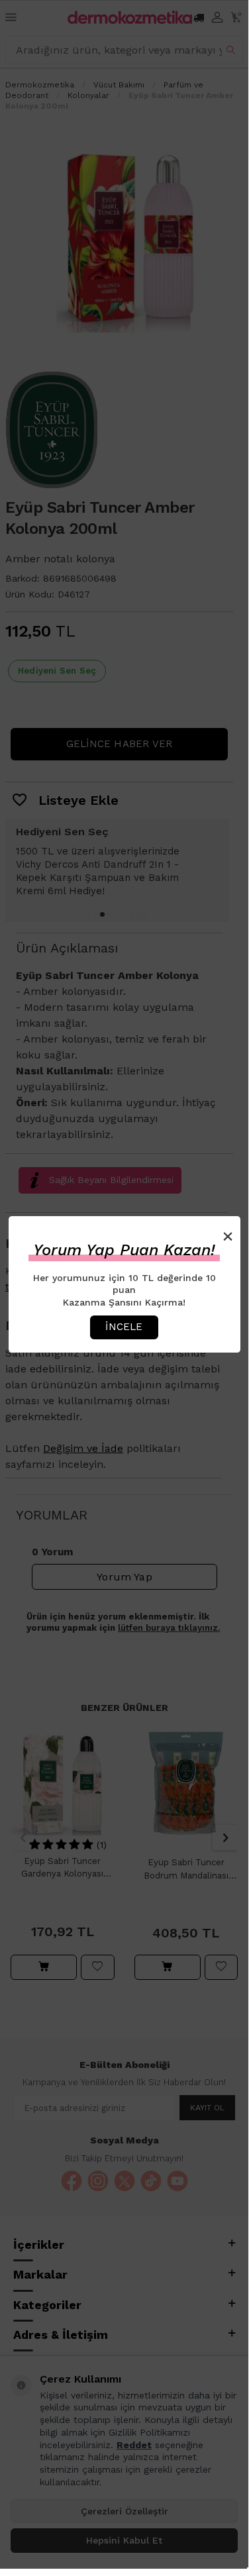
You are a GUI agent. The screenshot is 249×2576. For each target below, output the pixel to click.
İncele (124, 1327)
